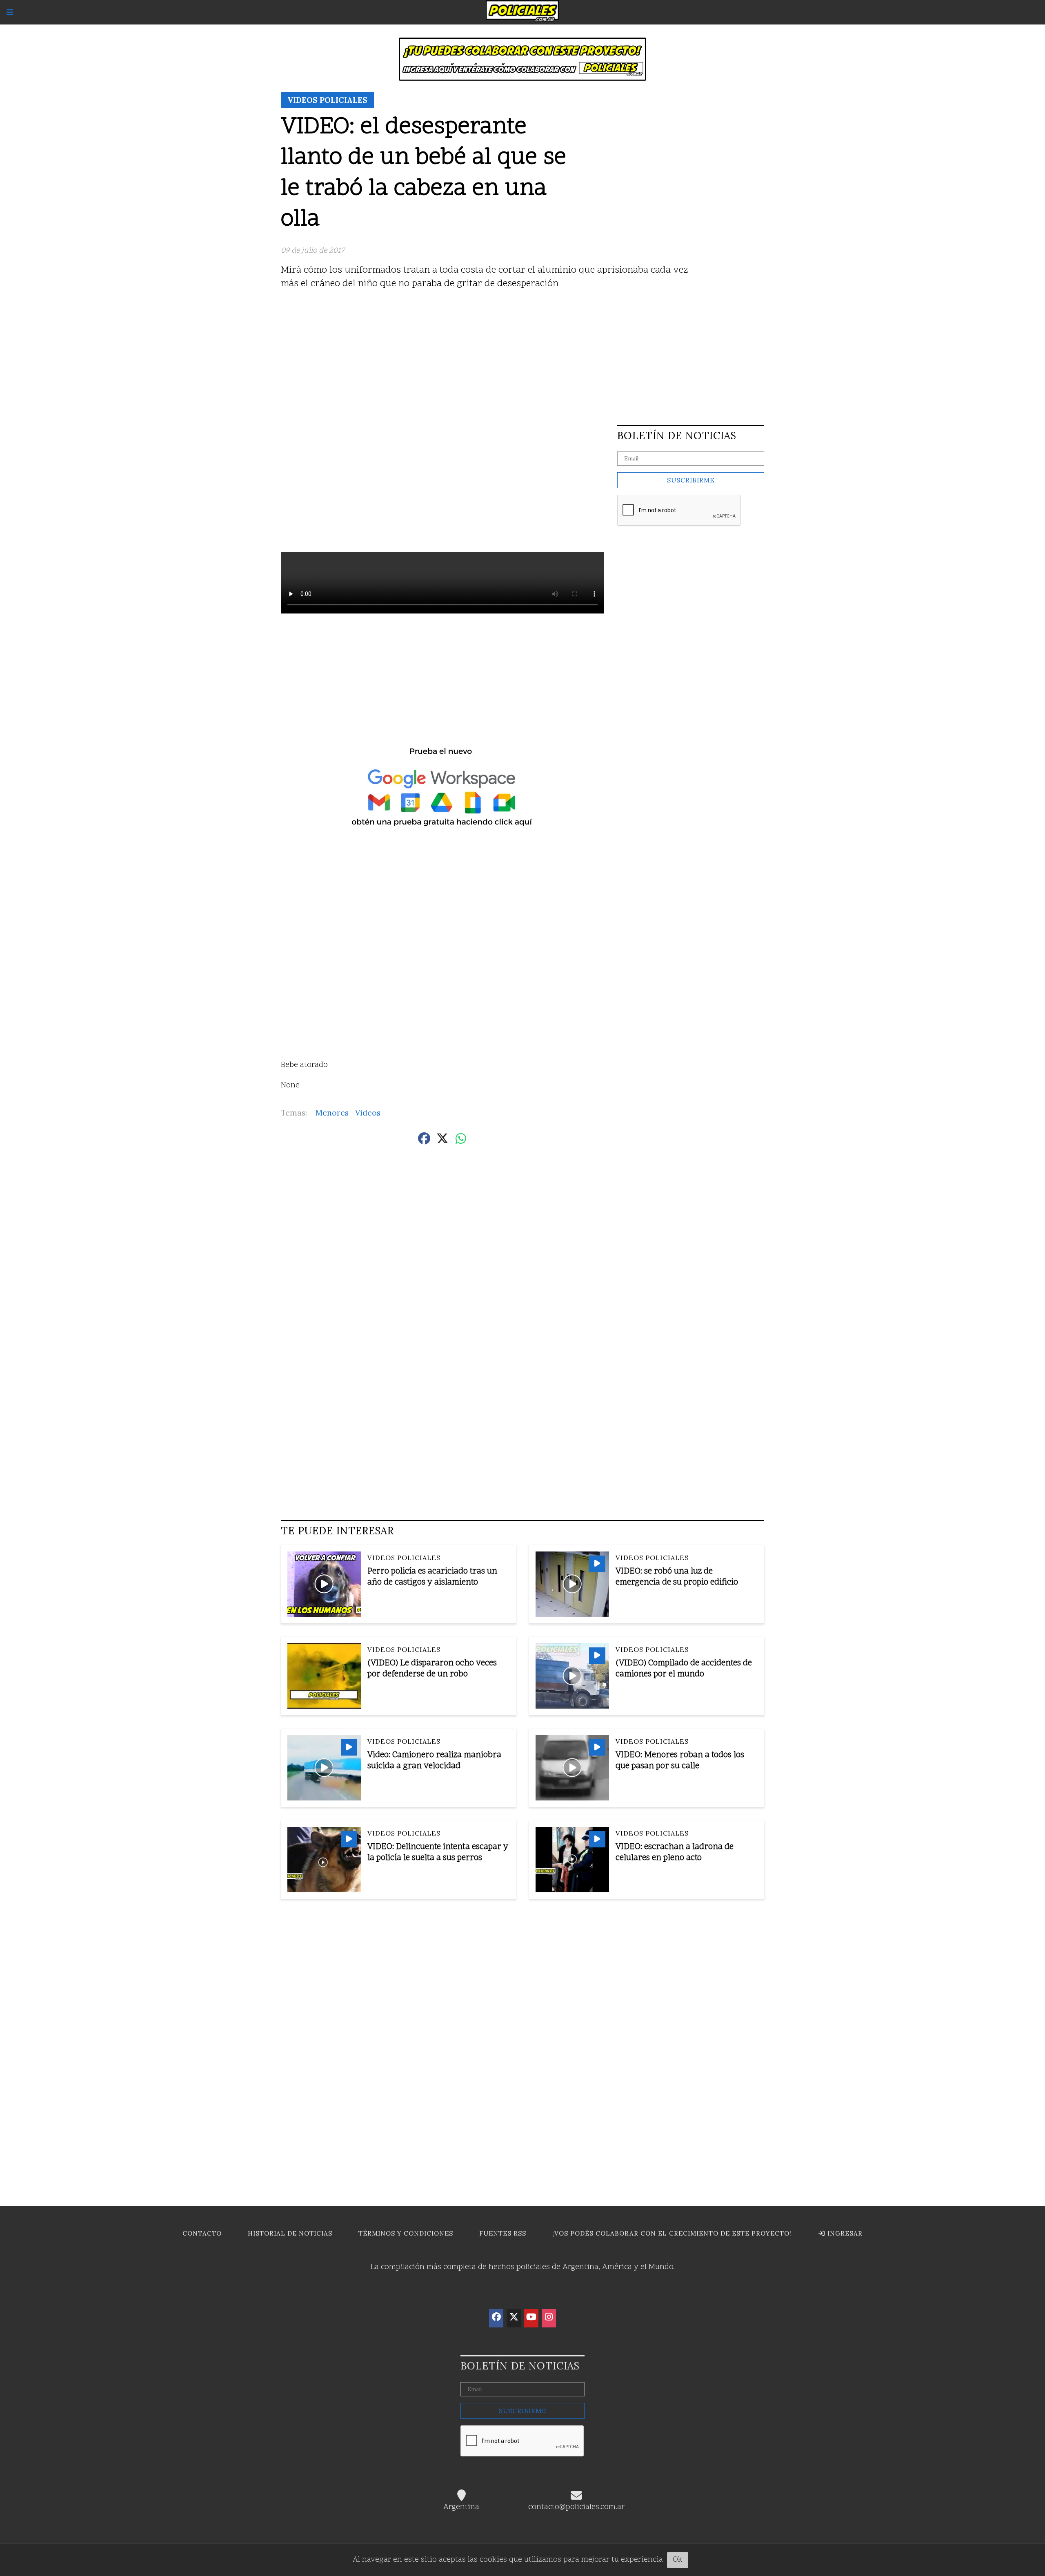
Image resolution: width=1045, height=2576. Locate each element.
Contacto (202, 2233)
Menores (332, 1113)
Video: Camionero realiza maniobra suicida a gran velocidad (434, 1761)
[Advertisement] (522, 355)
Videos (368, 1113)
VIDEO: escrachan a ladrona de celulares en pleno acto (675, 1853)
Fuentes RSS (503, 2233)
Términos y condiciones (406, 2233)
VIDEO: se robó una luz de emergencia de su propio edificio (677, 1577)
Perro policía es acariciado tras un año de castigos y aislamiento (432, 1577)
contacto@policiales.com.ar (576, 2507)
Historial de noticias (290, 2233)
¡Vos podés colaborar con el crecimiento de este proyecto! (672, 2233)
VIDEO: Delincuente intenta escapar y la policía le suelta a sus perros (438, 1853)
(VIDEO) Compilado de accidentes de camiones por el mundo (684, 1669)
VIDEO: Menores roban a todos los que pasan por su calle (680, 1761)
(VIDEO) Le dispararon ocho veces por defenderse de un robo (432, 1669)
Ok (678, 2560)
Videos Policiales (327, 100)
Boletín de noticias (677, 436)
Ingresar (844, 2233)
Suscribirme (691, 480)
